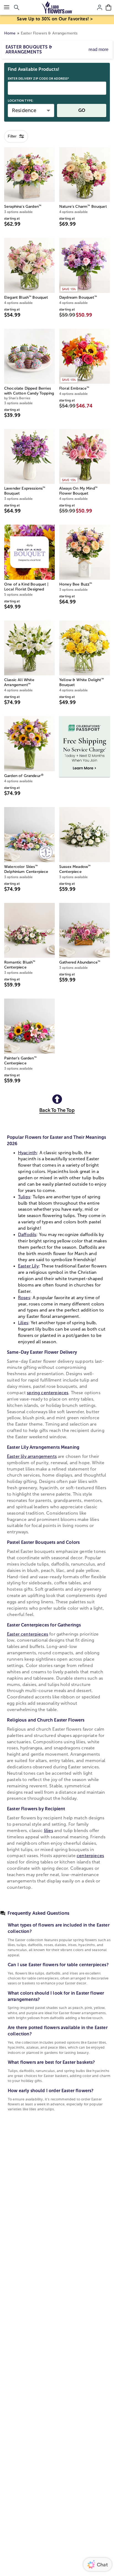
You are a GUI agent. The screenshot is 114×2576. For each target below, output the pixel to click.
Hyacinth (27, 1153)
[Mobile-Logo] (57, 7)
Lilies (23, 1323)
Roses (24, 1298)
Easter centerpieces (28, 1634)
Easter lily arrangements (32, 1456)
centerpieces (90, 1856)
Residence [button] (24, 110)
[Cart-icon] (108, 7)
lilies (49, 1831)
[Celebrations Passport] (85, 746)
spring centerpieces (48, 1393)
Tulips (24, 1197)
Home (10, 33)
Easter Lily (28, 1266)
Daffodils (27, 1235)
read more (99, 49)
